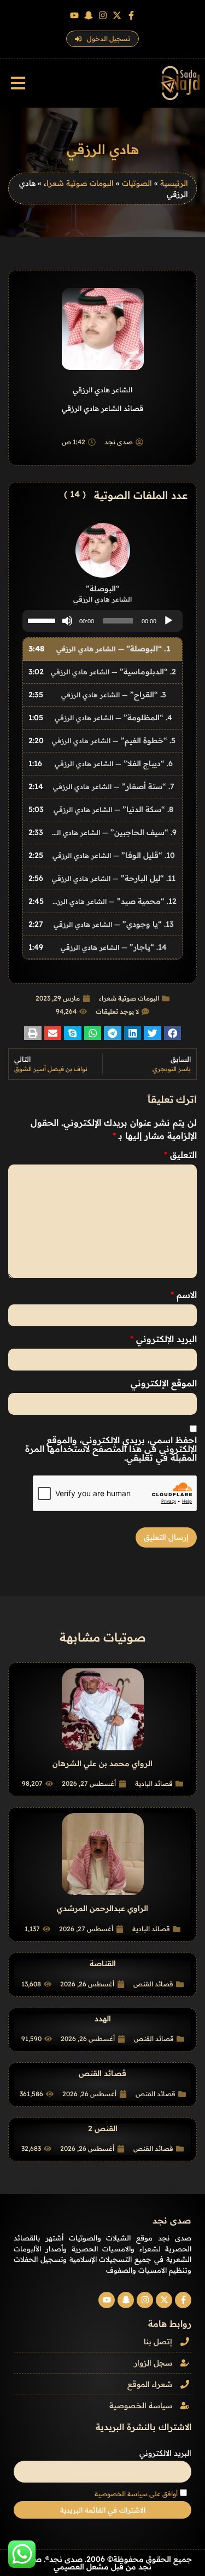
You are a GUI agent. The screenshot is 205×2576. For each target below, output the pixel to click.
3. (114, 695)
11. (114, 878)
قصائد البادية (154, 1783)
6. (114, 763)
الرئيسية (174, 183)
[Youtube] (74, 15)
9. (113, 832)
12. (113, 901)
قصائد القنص (153, 1984)
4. (113, 717)
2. (113, 672)
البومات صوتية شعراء (79, 183)
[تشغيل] (168, 621)
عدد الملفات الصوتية (141, 495)
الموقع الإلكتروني (164, 1383)
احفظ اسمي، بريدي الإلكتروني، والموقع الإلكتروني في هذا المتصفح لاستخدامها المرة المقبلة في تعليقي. (111, 1449)
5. (114, 740)
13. (114, 924)
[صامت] (67, 621)
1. (113, 649)
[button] (18, 83)
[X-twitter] (117, 15)
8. (113, 809)
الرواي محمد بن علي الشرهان (102, 1763)
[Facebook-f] (131, 15)
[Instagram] (103, 15)
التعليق (180, 1155)
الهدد (103, 2019)
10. (114, 855)
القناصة (103, 1963)
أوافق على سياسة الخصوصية (136, 2494)
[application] (102, 621)
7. (114, 786)
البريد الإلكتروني (163, 1339)
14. (114, 947)
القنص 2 (103, 2128)
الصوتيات (137, 183)
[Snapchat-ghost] (89, 15)
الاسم (184, 1295)
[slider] (43, 620)
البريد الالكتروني (165, 2453)
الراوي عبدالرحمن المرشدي (102, 1908)
